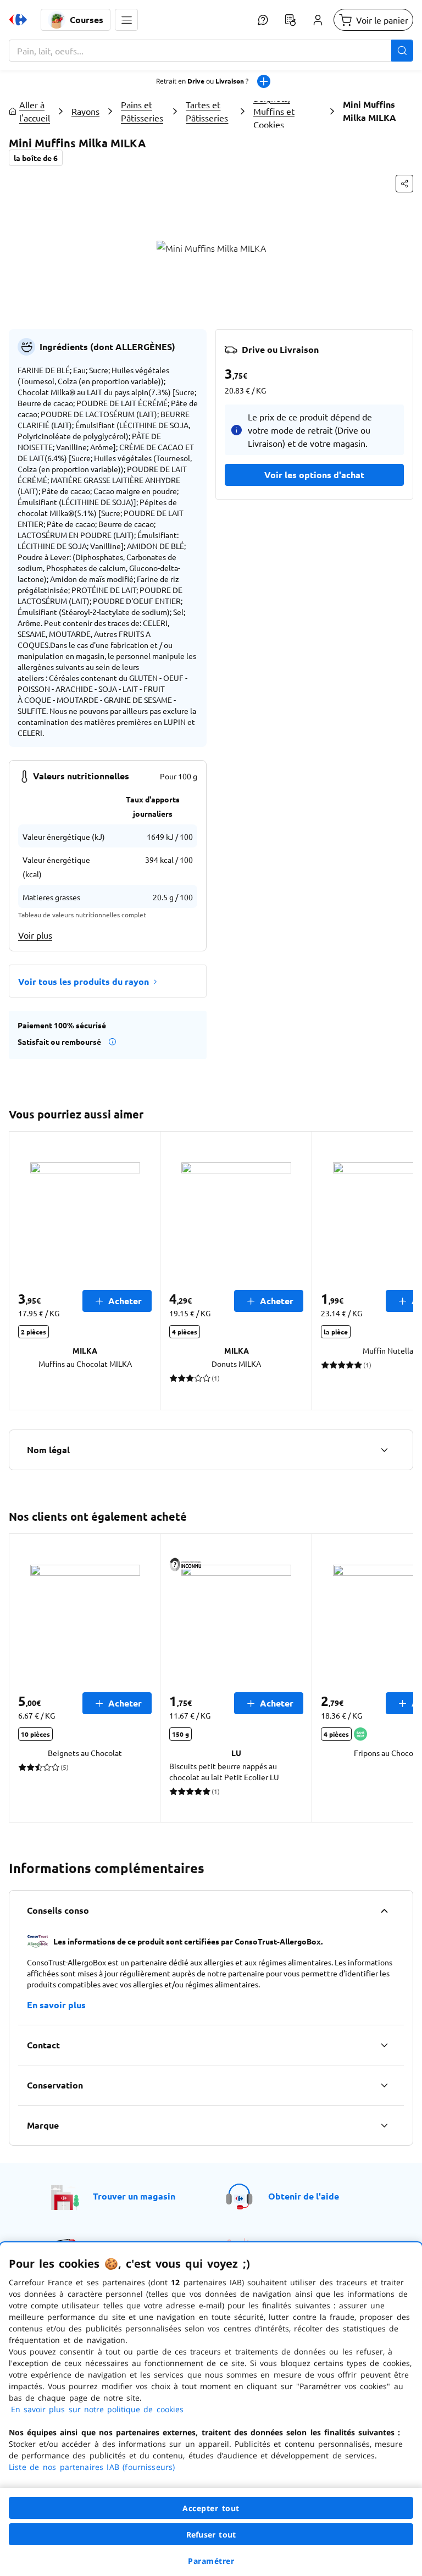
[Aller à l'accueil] (18, 20)
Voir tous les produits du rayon (84, 981)
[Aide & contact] (263, 20)
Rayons (85, 111)
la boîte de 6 (36, 158)
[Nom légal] (384, 1450)
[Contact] (384, 2045)
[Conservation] (384, 2085)
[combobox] (211, 51)
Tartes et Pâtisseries (207, 111)
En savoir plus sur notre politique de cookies (97, 2409)
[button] (126, 20)
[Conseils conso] (384, 1910)
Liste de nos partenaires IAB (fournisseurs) (92, 2467)
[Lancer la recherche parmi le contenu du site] (402, 51)
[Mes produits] (290, 20)
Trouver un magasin (134, 2196)
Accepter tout (211, 2508)
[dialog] (211, 2409)
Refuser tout (211, 2535)
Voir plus (35, 935)
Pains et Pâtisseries (142, 111)
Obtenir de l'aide (304, 2196)
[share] (404, 184)
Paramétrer (211, 2561)
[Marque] (384, 2125)
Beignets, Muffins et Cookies (274, 111)
